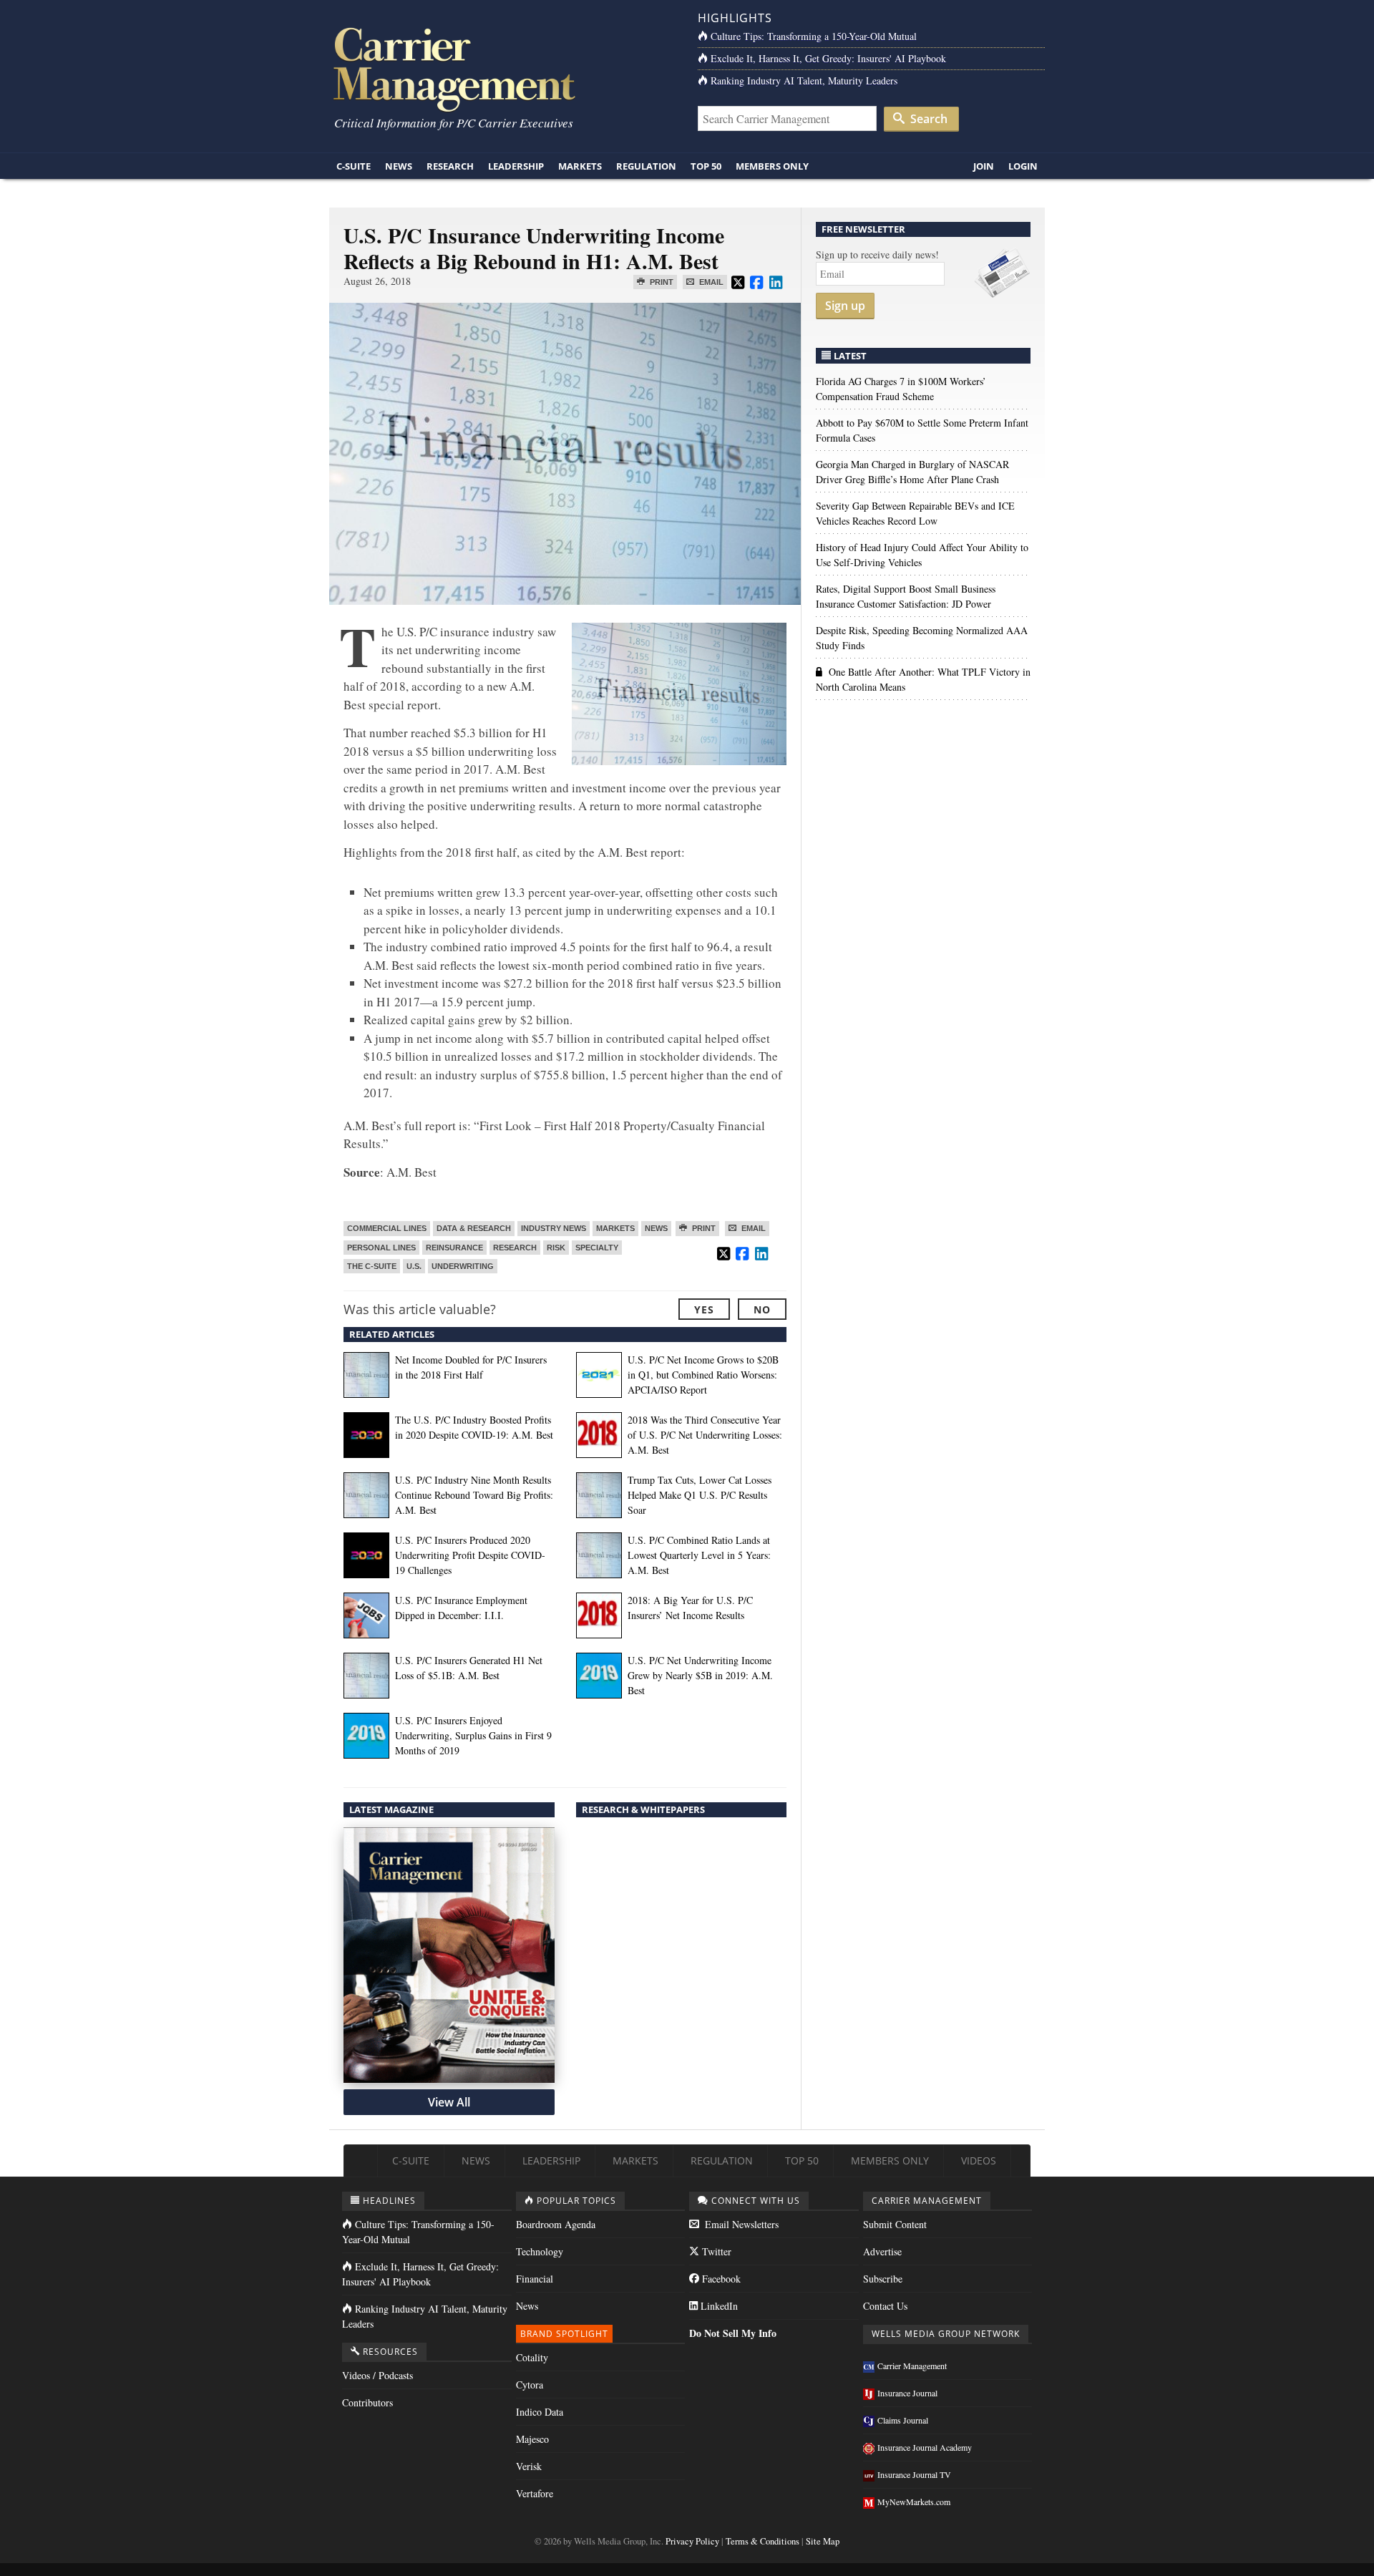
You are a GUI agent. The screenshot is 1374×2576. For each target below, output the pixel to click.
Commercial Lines (387, 1228)
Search (927, 119)
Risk (556, 1248)
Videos (979, 2161)
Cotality (532, 2357)
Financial (535, 2279)
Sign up (845, 306)
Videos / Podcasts (377, 2375)
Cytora (530, 2385)
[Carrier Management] (503, 68)
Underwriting (463, 1266)
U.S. (414, 1266)
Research (450, 166)
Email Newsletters (740, 2224)
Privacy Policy (692, 2541)
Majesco (532, 2439)
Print (661, 282)
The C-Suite (372, 1266)
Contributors (367, 2402)
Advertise (882, 2251)
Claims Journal (903, 2420)
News (399, 166)
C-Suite (354, 166)
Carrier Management (912, 2366)
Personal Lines (381, 1248)
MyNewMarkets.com (914, 2502)
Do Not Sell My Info (733, 2333)
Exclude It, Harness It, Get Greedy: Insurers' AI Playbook (828, 58)
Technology (540, 2251)
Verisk (529, 2466)
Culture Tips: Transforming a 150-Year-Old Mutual (814, 36)
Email (710, 282)
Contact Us (885, 2306)
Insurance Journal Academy (925, 2447)
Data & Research (474, 1228)
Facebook (720, 2279)
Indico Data (540, 2412)
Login (1023, 166)
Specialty (597, 1248)
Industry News (554, 1228)
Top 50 (706, 166)
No (762, 1309)
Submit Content (895, 2224)
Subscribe (883, 2279)
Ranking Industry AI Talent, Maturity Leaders (804, 81)
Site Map (823, 2541)
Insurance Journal (907, 2393)
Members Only (772, 166)
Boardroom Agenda (556, 2224)
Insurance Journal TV (914, 2474)
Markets (580, 166)
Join (984, 166)
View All (449, 2102)
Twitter (715, 2251)
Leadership (516, 166)
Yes (704, 1309)
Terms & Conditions (762, 2541)
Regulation (646, 166)
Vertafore (535, 2493)
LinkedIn (718, 2306)
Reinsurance (454, 1248)
